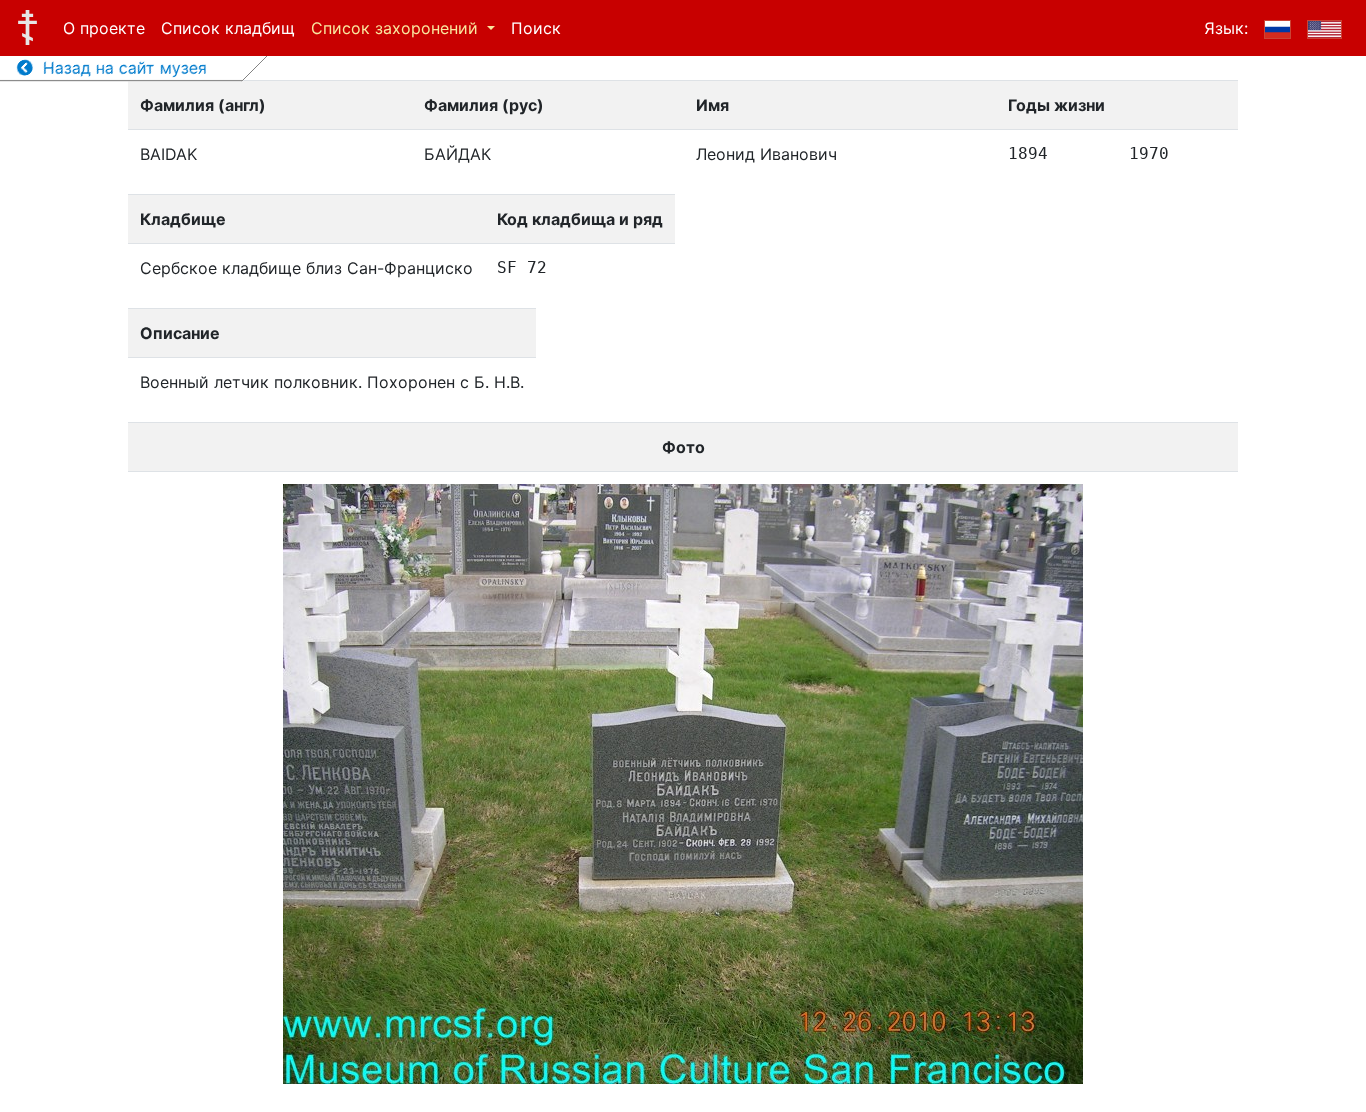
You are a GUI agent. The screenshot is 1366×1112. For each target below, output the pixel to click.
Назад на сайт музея (120, 68)
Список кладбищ (228, 28)
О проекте (104, 28)
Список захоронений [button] (397, 28)
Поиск (536, 28)
